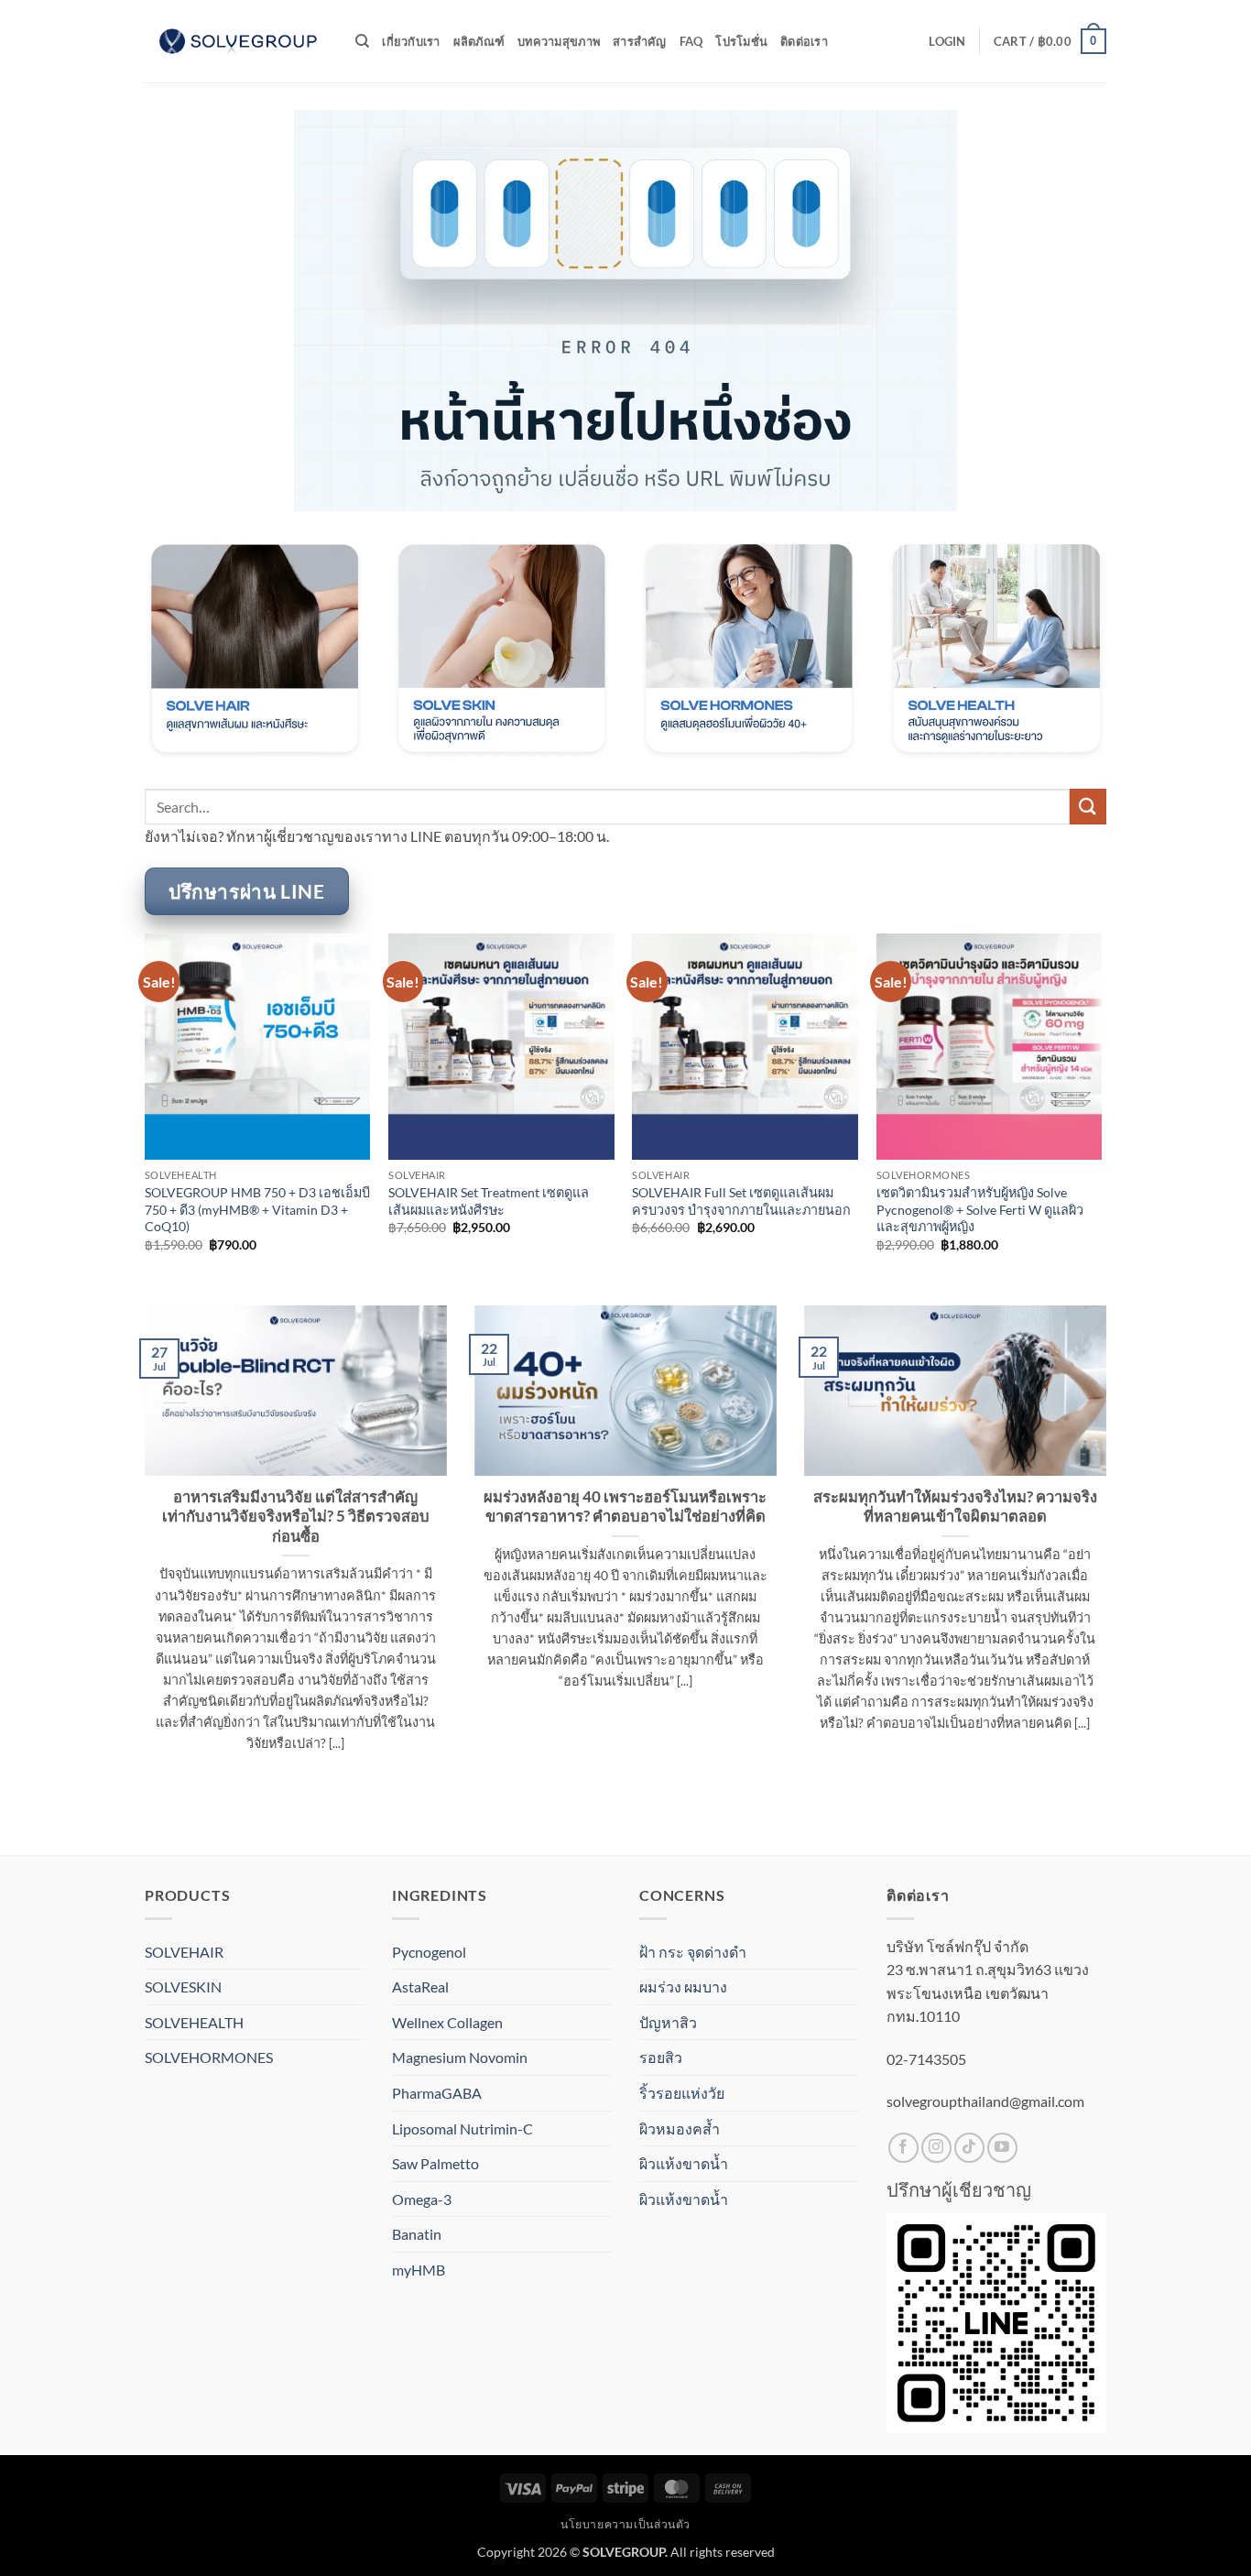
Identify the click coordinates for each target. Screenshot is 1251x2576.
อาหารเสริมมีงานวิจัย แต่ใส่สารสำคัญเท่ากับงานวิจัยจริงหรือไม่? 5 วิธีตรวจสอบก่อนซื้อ (296, 1517)
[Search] (362, 41)
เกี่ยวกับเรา (411, 41)
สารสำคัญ (640, 41)
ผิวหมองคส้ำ (680, 2128)
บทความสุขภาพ (559, 41)
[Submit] (1088, 807)
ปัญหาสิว (668, 2022)
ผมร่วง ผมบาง (683, 1987)
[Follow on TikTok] (969, 2148)
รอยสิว (661, 2057)
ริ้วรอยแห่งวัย (682, 2093)
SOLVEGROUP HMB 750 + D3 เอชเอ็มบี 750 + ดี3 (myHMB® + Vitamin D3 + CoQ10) (257, 1209)
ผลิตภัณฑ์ (479, 41)
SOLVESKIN (183, 1987)
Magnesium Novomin (460, 2057)
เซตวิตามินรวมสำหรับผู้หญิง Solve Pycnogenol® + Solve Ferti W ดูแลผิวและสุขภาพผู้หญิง (980, 1209)
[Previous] (146, 1118)
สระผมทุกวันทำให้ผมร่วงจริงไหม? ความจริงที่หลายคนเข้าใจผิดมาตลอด (955, 1507)
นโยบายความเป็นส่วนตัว (625, 2524)
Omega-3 (422, 2199)
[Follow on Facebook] (903, 2148)
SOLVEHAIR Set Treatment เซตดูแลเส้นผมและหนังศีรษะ (489, 1201)
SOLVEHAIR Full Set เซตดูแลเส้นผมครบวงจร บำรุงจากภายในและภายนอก (741, 1201)
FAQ (691, 41)
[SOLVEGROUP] (236, 42)
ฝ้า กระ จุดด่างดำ (693, 1952)
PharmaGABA (437, 2093)
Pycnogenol (429, 1952)
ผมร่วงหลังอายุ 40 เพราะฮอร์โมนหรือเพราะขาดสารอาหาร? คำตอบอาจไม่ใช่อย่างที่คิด (625, 1507)
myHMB (419, 2270)
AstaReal (420, 1987)
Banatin (417, 2234)
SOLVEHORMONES (209, 2057)
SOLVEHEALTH (194, 2022)
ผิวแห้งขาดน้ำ (684, 2163)
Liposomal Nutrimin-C (462, 2128)
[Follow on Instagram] (936, 2148)
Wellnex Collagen (447, 2022)
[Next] (1101, 1118)
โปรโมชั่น (741, 41)
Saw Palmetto (435, 2163)
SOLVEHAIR (184, 1952)
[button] (947, 41)
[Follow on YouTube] (1002, 2148)
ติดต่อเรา (804, 41)
